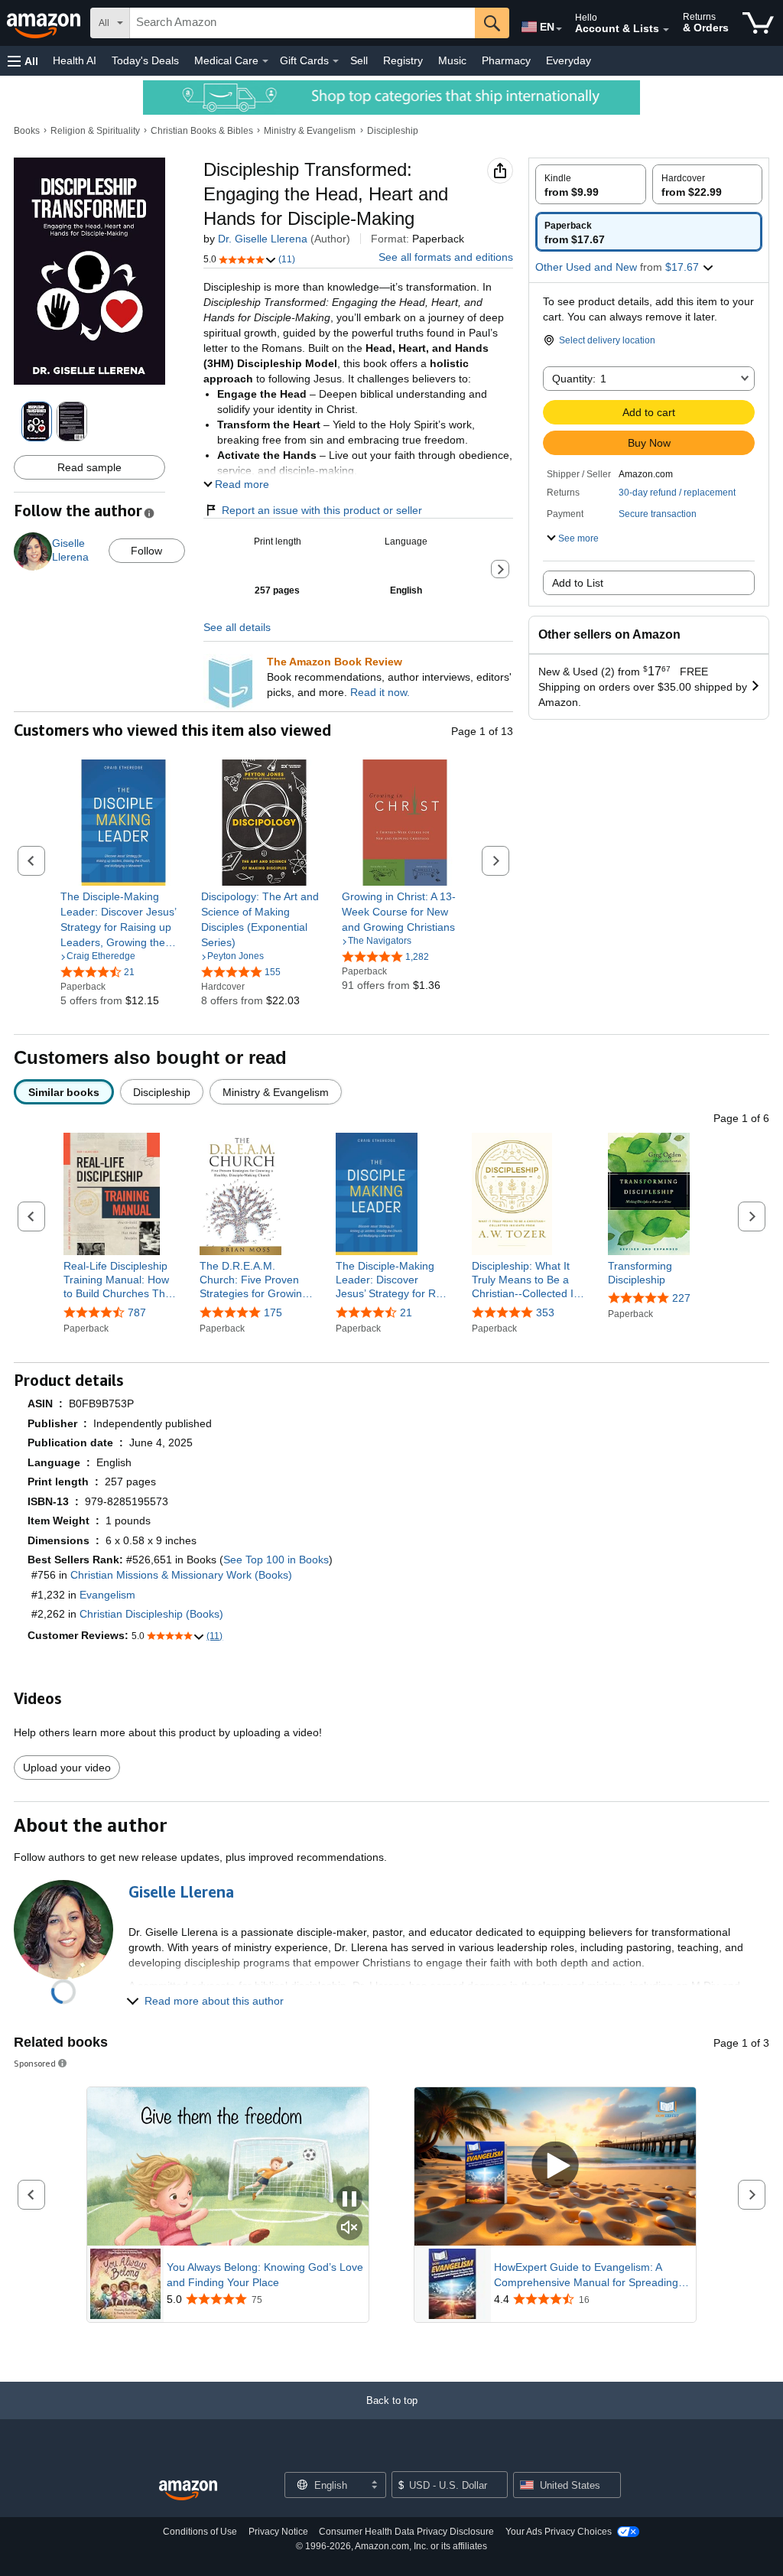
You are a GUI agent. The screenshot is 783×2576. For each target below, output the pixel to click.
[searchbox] (302, 23)
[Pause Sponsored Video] (349, 2200)
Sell (359, 60)
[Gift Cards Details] (336, 61)
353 (545, 1312)
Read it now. (380, 692)
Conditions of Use (200, 2532)
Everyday (569, 60)
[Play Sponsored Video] (555, 2166)
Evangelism (107, 1595)
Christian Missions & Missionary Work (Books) (181, 1575)
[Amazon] (45, 23)
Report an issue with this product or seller (322, 510)
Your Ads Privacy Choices (559, 2532)
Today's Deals (145, 60)
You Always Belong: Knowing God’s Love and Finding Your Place (265, 2275)
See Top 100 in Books (276, 1560)
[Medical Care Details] (265, 61)
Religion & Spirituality (95, 131)
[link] (123, 919)
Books (27, 131)
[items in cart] (758, 23)
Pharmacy (506, 60)
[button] (23, 61)
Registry (403, 60)
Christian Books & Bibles (202, 131)
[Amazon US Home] (188, 2491)
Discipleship (393, 131)
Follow (146, 551)
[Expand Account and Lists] (666, 30)
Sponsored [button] (35, 2063)
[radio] (591, 184)
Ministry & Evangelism (310, 131)
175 (273, 1312)
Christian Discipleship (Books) (151, 1614)
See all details (237, 627)
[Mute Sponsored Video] (349, 2228)
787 (137, 1312)
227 (681, 1298)
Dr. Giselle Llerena (263, 239)
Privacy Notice (278, 2532)
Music (452, 60)
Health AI (75, 60)
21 (406, 1312)
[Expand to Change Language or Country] (559, 29)
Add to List (578, 583)
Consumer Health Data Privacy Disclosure (406, 2532)
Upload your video (67, 1768)
